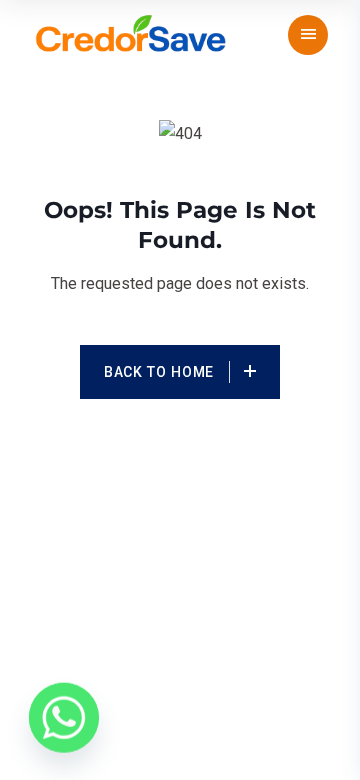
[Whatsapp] (64, 720)
